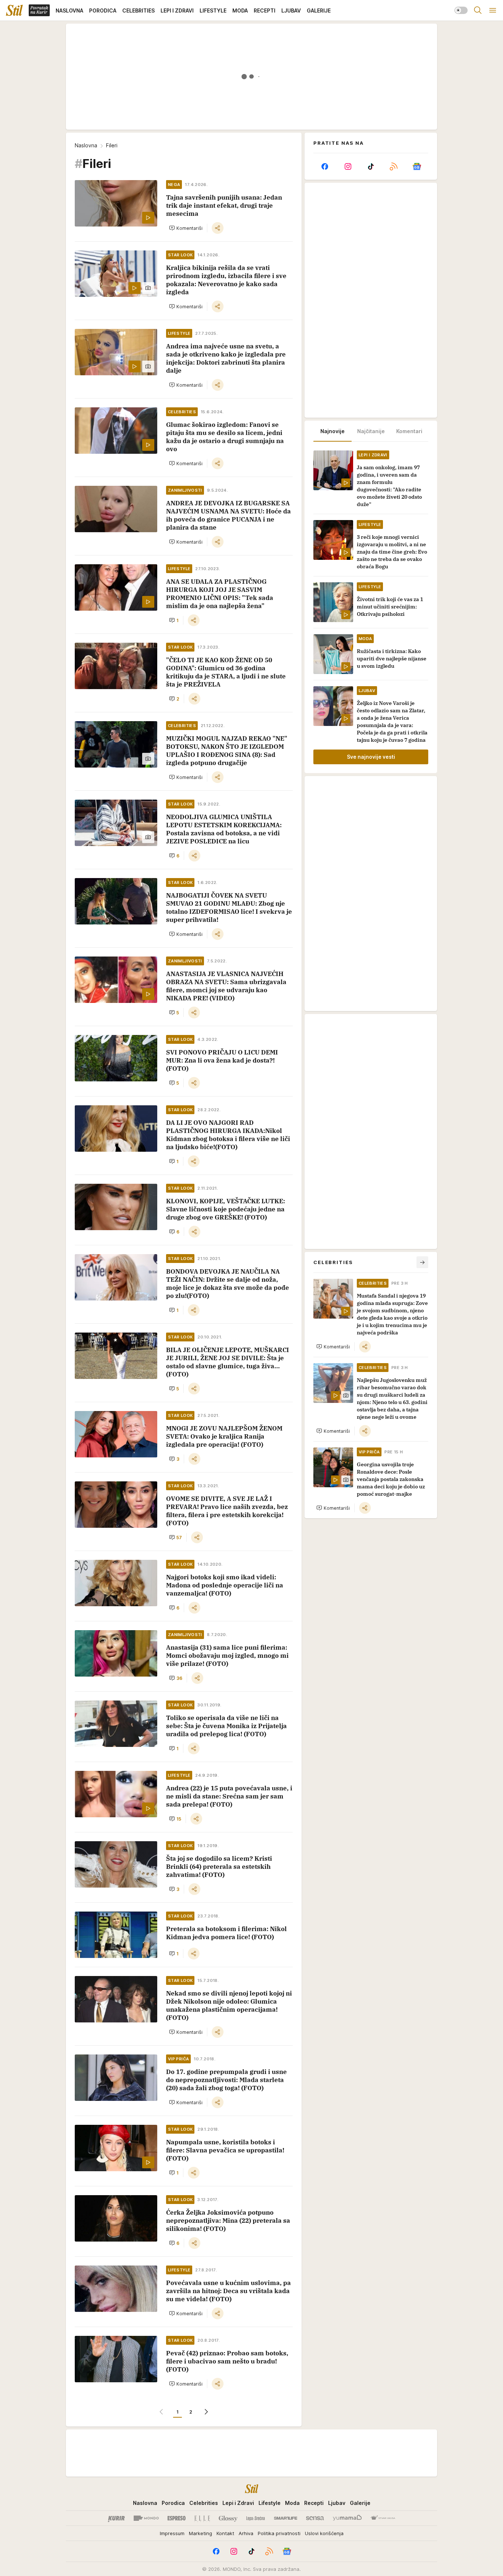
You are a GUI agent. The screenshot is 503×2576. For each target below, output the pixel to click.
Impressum (172, 2533)
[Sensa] (315, 2518)
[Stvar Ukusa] (383, 2518)
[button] (186, 228)
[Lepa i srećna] (256, 2518)
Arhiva (246, 2533)
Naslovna (86, 145)
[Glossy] (228, 2518)
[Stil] (14, 10)
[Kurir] (116, 2518)
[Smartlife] (286, 2518)
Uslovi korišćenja (324, 2533)
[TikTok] (371, 166)
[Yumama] (347, 2518)
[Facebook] (325, 166)
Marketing (201, 2533)
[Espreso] (177, 2518)
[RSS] (394, 166)
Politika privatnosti (279, 2533)
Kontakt (225, 2533)
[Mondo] (146, 2518)
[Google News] (417, 166)
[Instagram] (348, 166)
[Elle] (202, 2518)
